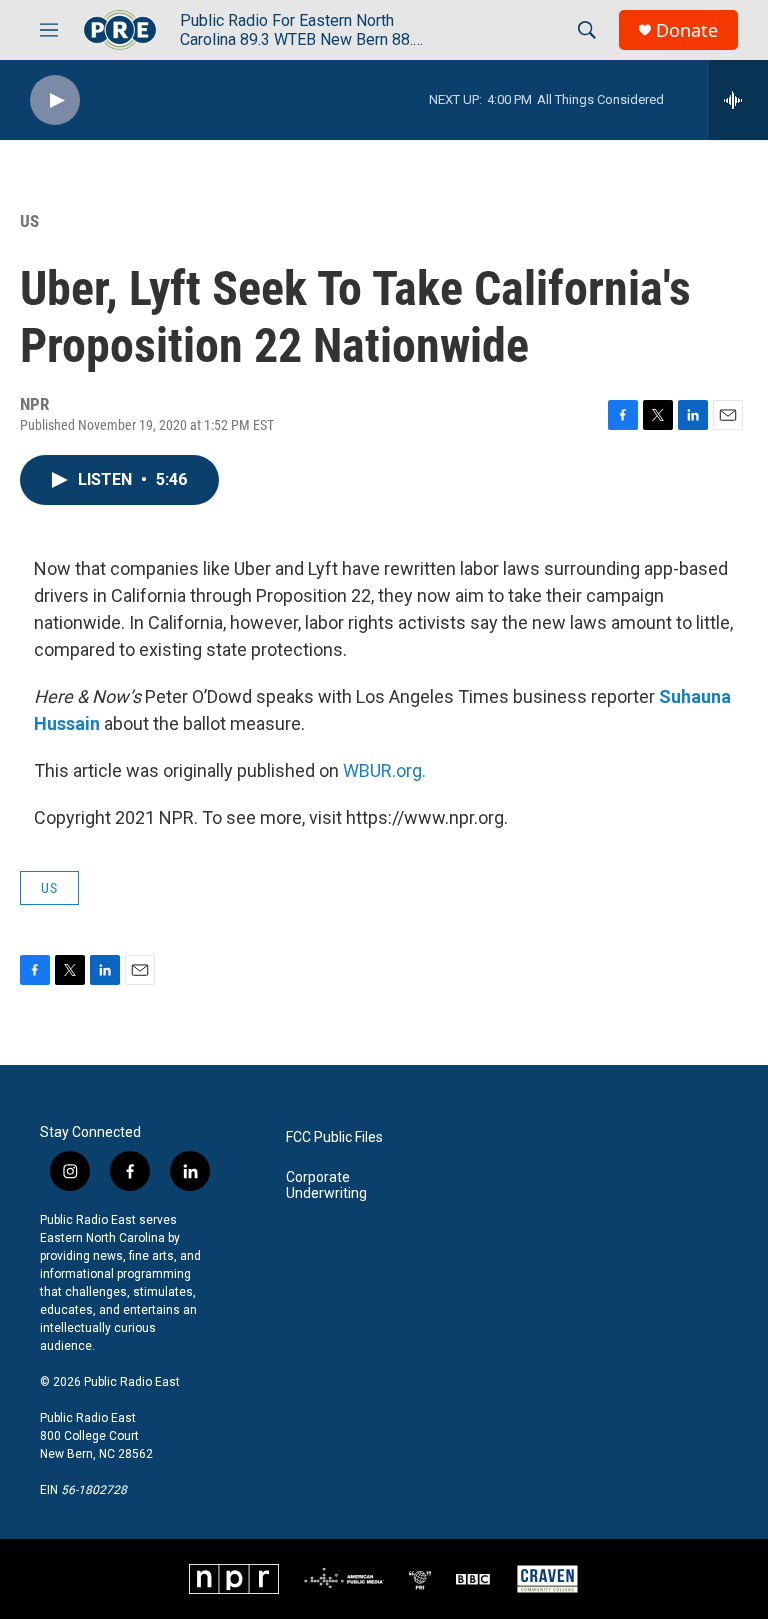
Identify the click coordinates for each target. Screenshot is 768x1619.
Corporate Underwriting (326, 1185)
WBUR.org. (384, 770)
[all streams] (738, 100)
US (29, 221)
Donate (687, 30)
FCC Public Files (334, 1137)
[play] (55, 100)
